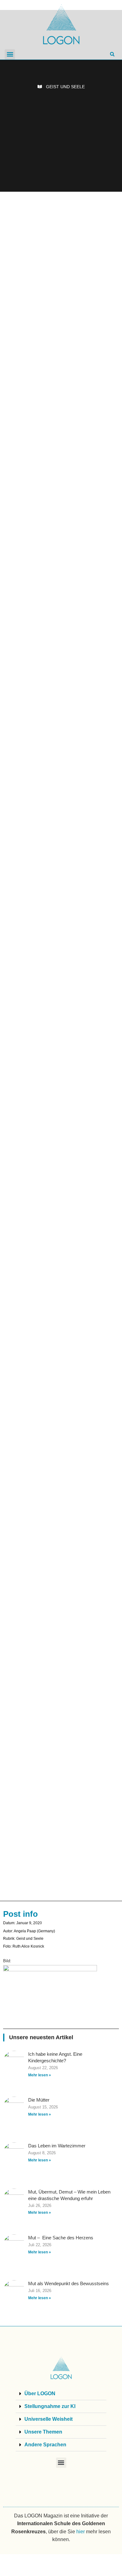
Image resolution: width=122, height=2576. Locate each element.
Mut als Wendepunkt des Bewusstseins (69, 2283)
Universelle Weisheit (48, 2419)
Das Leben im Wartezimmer (57, 2146)
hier (81, 2532)
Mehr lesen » (40, 2075)
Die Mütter (39, 2100)
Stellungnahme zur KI (50, 2406)
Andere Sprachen (45, 2445)
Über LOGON (40, 2393)
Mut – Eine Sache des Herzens (61, 2238)
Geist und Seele (65, 87)
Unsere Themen (43, 2432)
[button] (10, 54)
